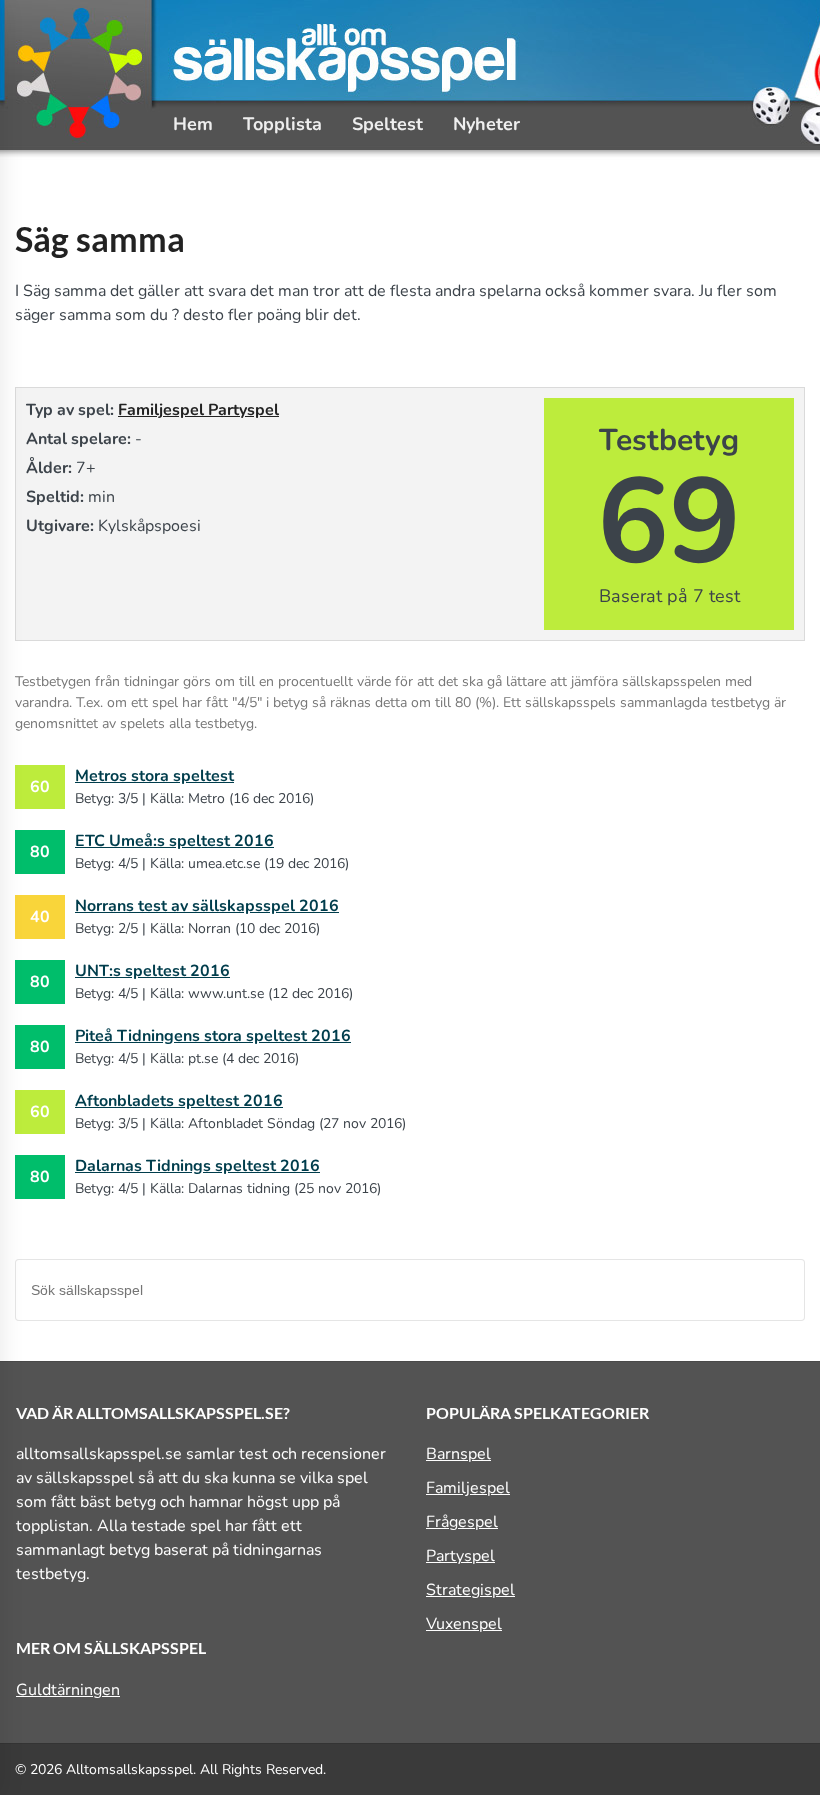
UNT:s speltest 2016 (152, 971)
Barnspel (458, 1454)
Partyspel (243, 410)
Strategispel (470, 1590)
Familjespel (163, 410)
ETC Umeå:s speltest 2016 (174, 841)
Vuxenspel (464, 1624)
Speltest (387, 124)
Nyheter (486, 124)
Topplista (282, 124)
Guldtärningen (68, 1690)
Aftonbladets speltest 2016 (179, 1101)
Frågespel (462, 1522)
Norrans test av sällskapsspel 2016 (207, 906)
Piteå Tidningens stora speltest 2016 (213, 1036)
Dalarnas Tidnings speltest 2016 (197, 1166)
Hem (193, 124)
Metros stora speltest (154, 776)
